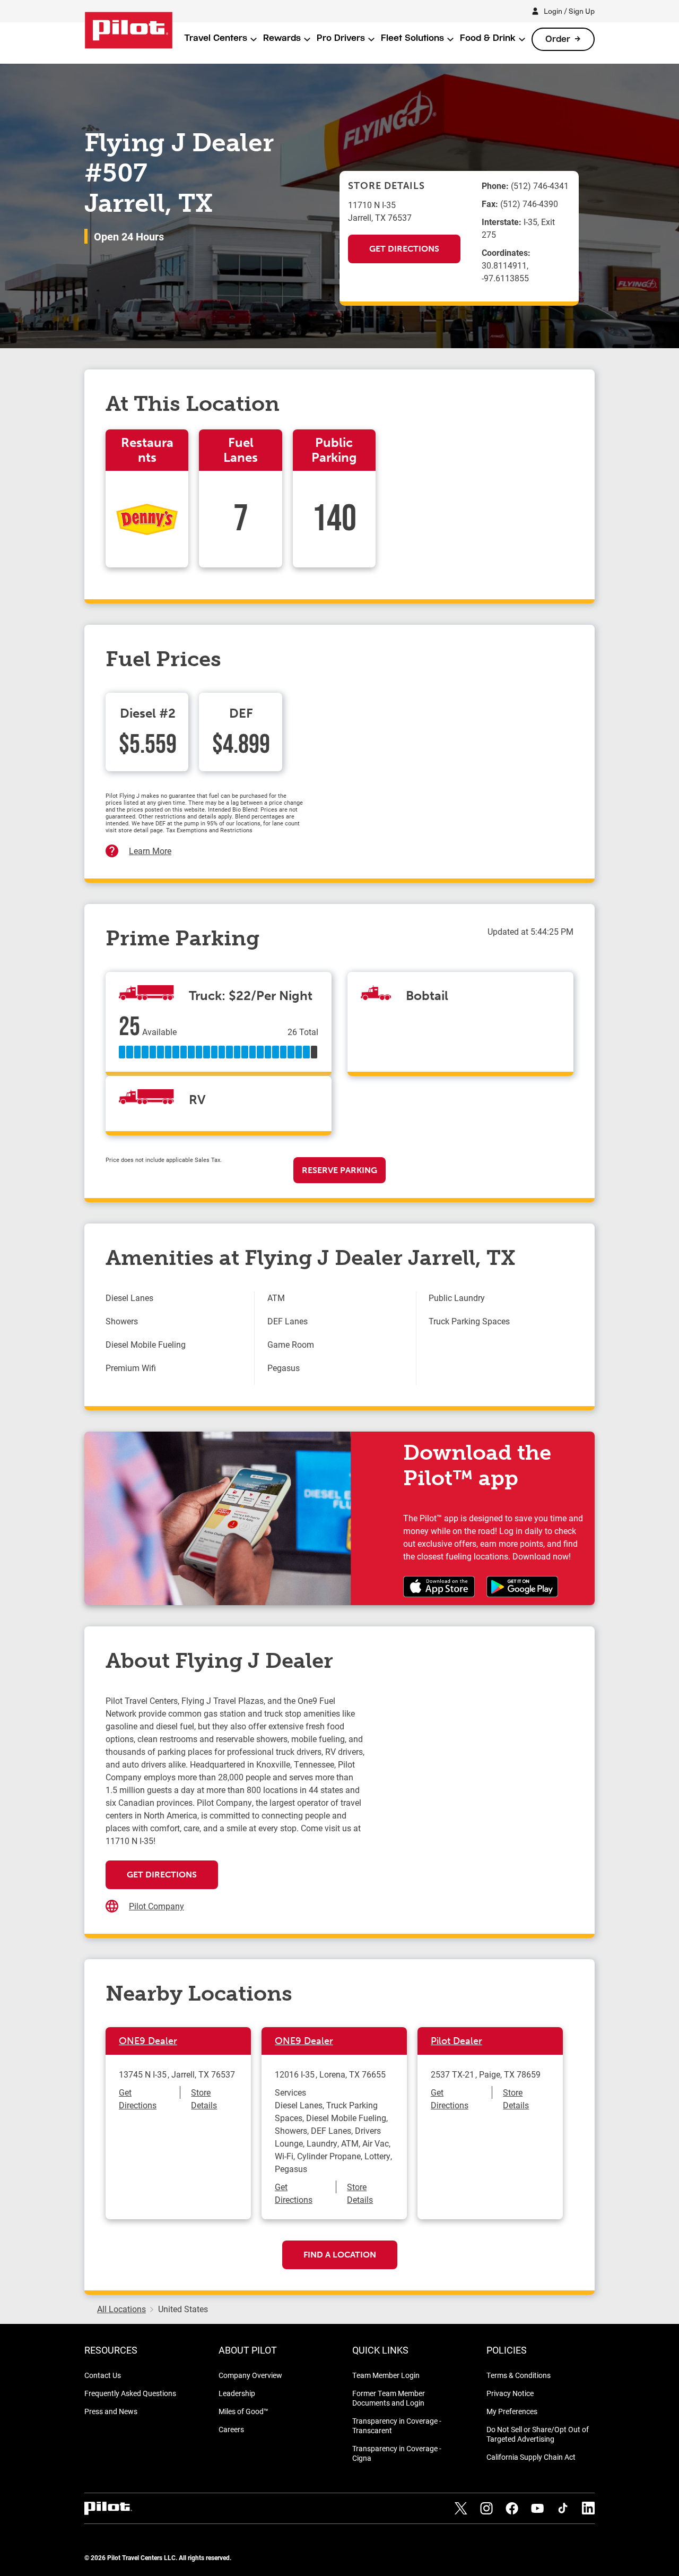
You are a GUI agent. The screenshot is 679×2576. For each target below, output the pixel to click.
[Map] (470, 1800)
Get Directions (404, 249)
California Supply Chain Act (531, 2457)
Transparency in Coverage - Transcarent (397, 2426)
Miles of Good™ (243, 2411)
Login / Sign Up (569, 11)
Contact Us (103, 2375)
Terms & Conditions (519, 2375)
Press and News (111, 2411)
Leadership (237, 2393)
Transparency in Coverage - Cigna (397, 2453)
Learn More (150, 851)
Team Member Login (386, 2375)
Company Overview (250, 2375)
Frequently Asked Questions (130, 2393)
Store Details (204, 2099)
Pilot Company (156, 1906)
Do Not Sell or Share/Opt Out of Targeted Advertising (538, 2434)
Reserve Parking (339, 1170)
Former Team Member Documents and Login (389, 2398)
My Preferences (512, 2411)
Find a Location (340, 2255)
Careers (231, 2429)
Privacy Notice (510, 2393)
